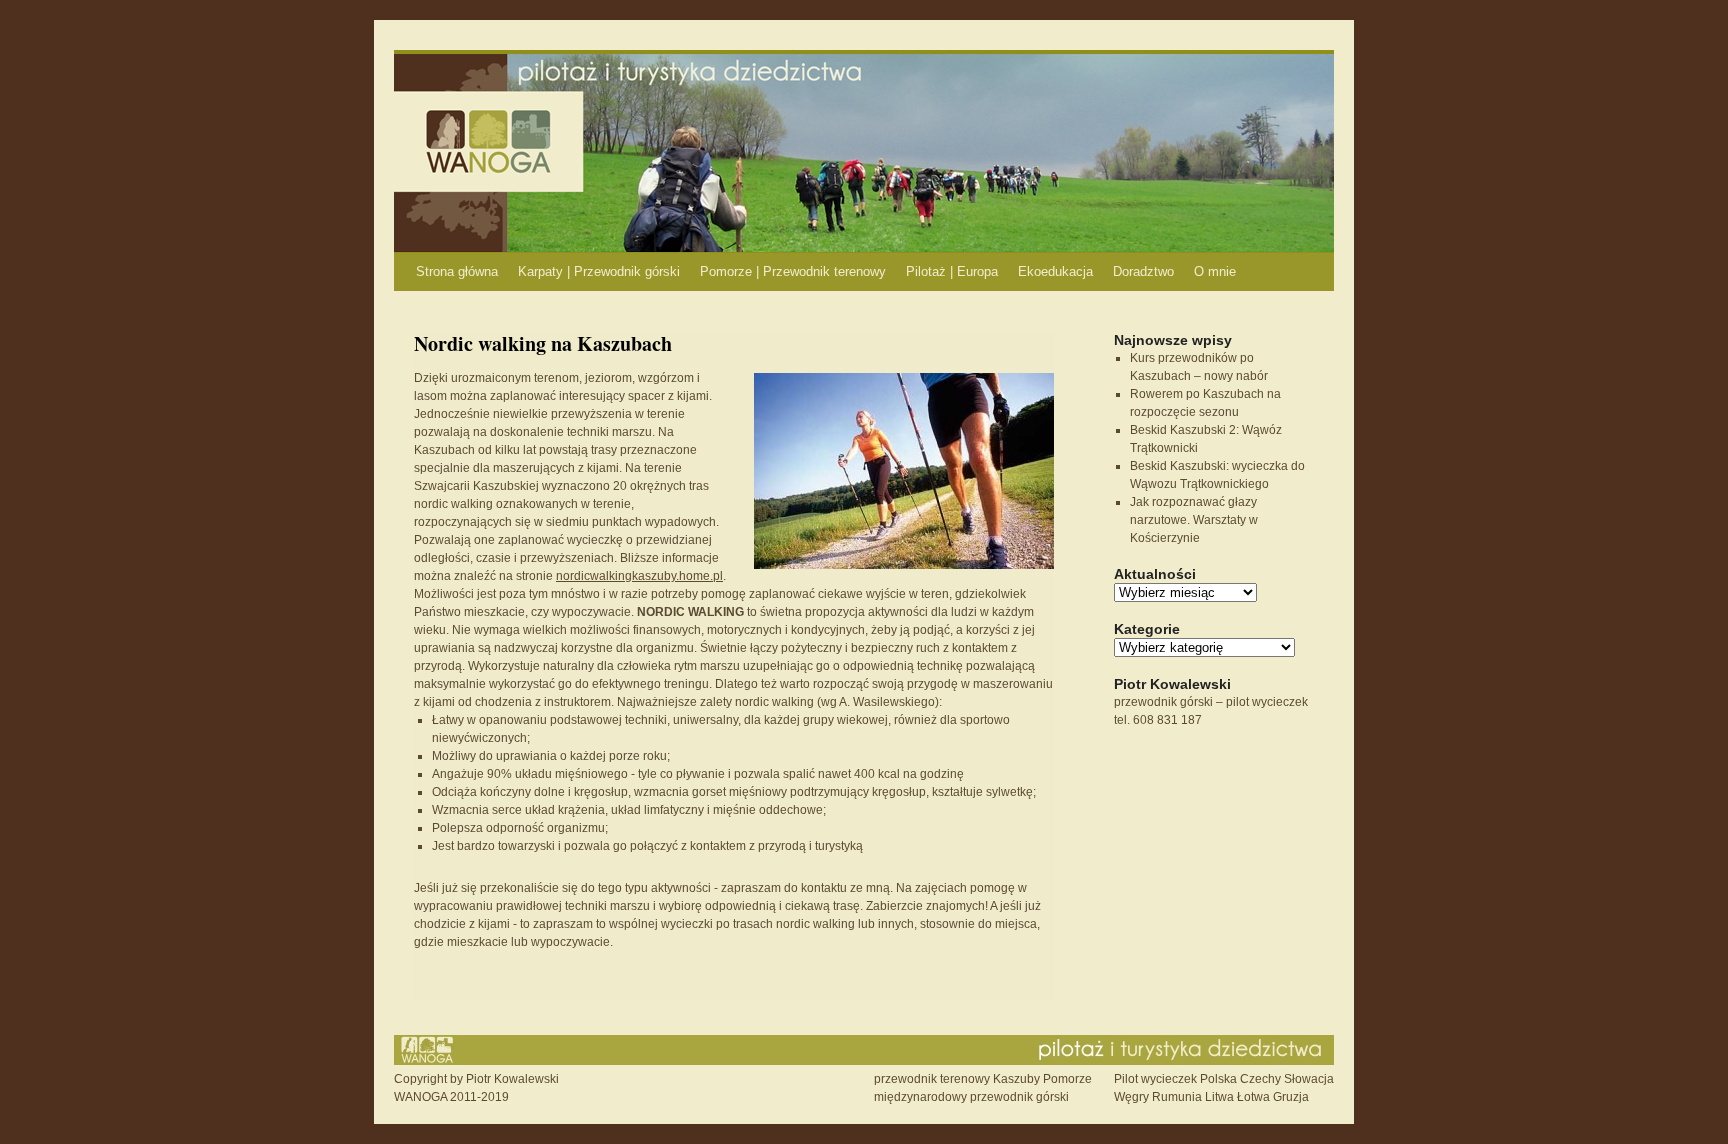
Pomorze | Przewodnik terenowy (793, 271)
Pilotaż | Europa (952, 271)
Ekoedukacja (1055, 271)
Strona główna (457, 271)
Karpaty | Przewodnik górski (599, 271)
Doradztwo (1143, 271)
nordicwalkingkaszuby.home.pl (639, 576)
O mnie (1215, 271)
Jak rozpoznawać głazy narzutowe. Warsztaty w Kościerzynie (1194, 520)
